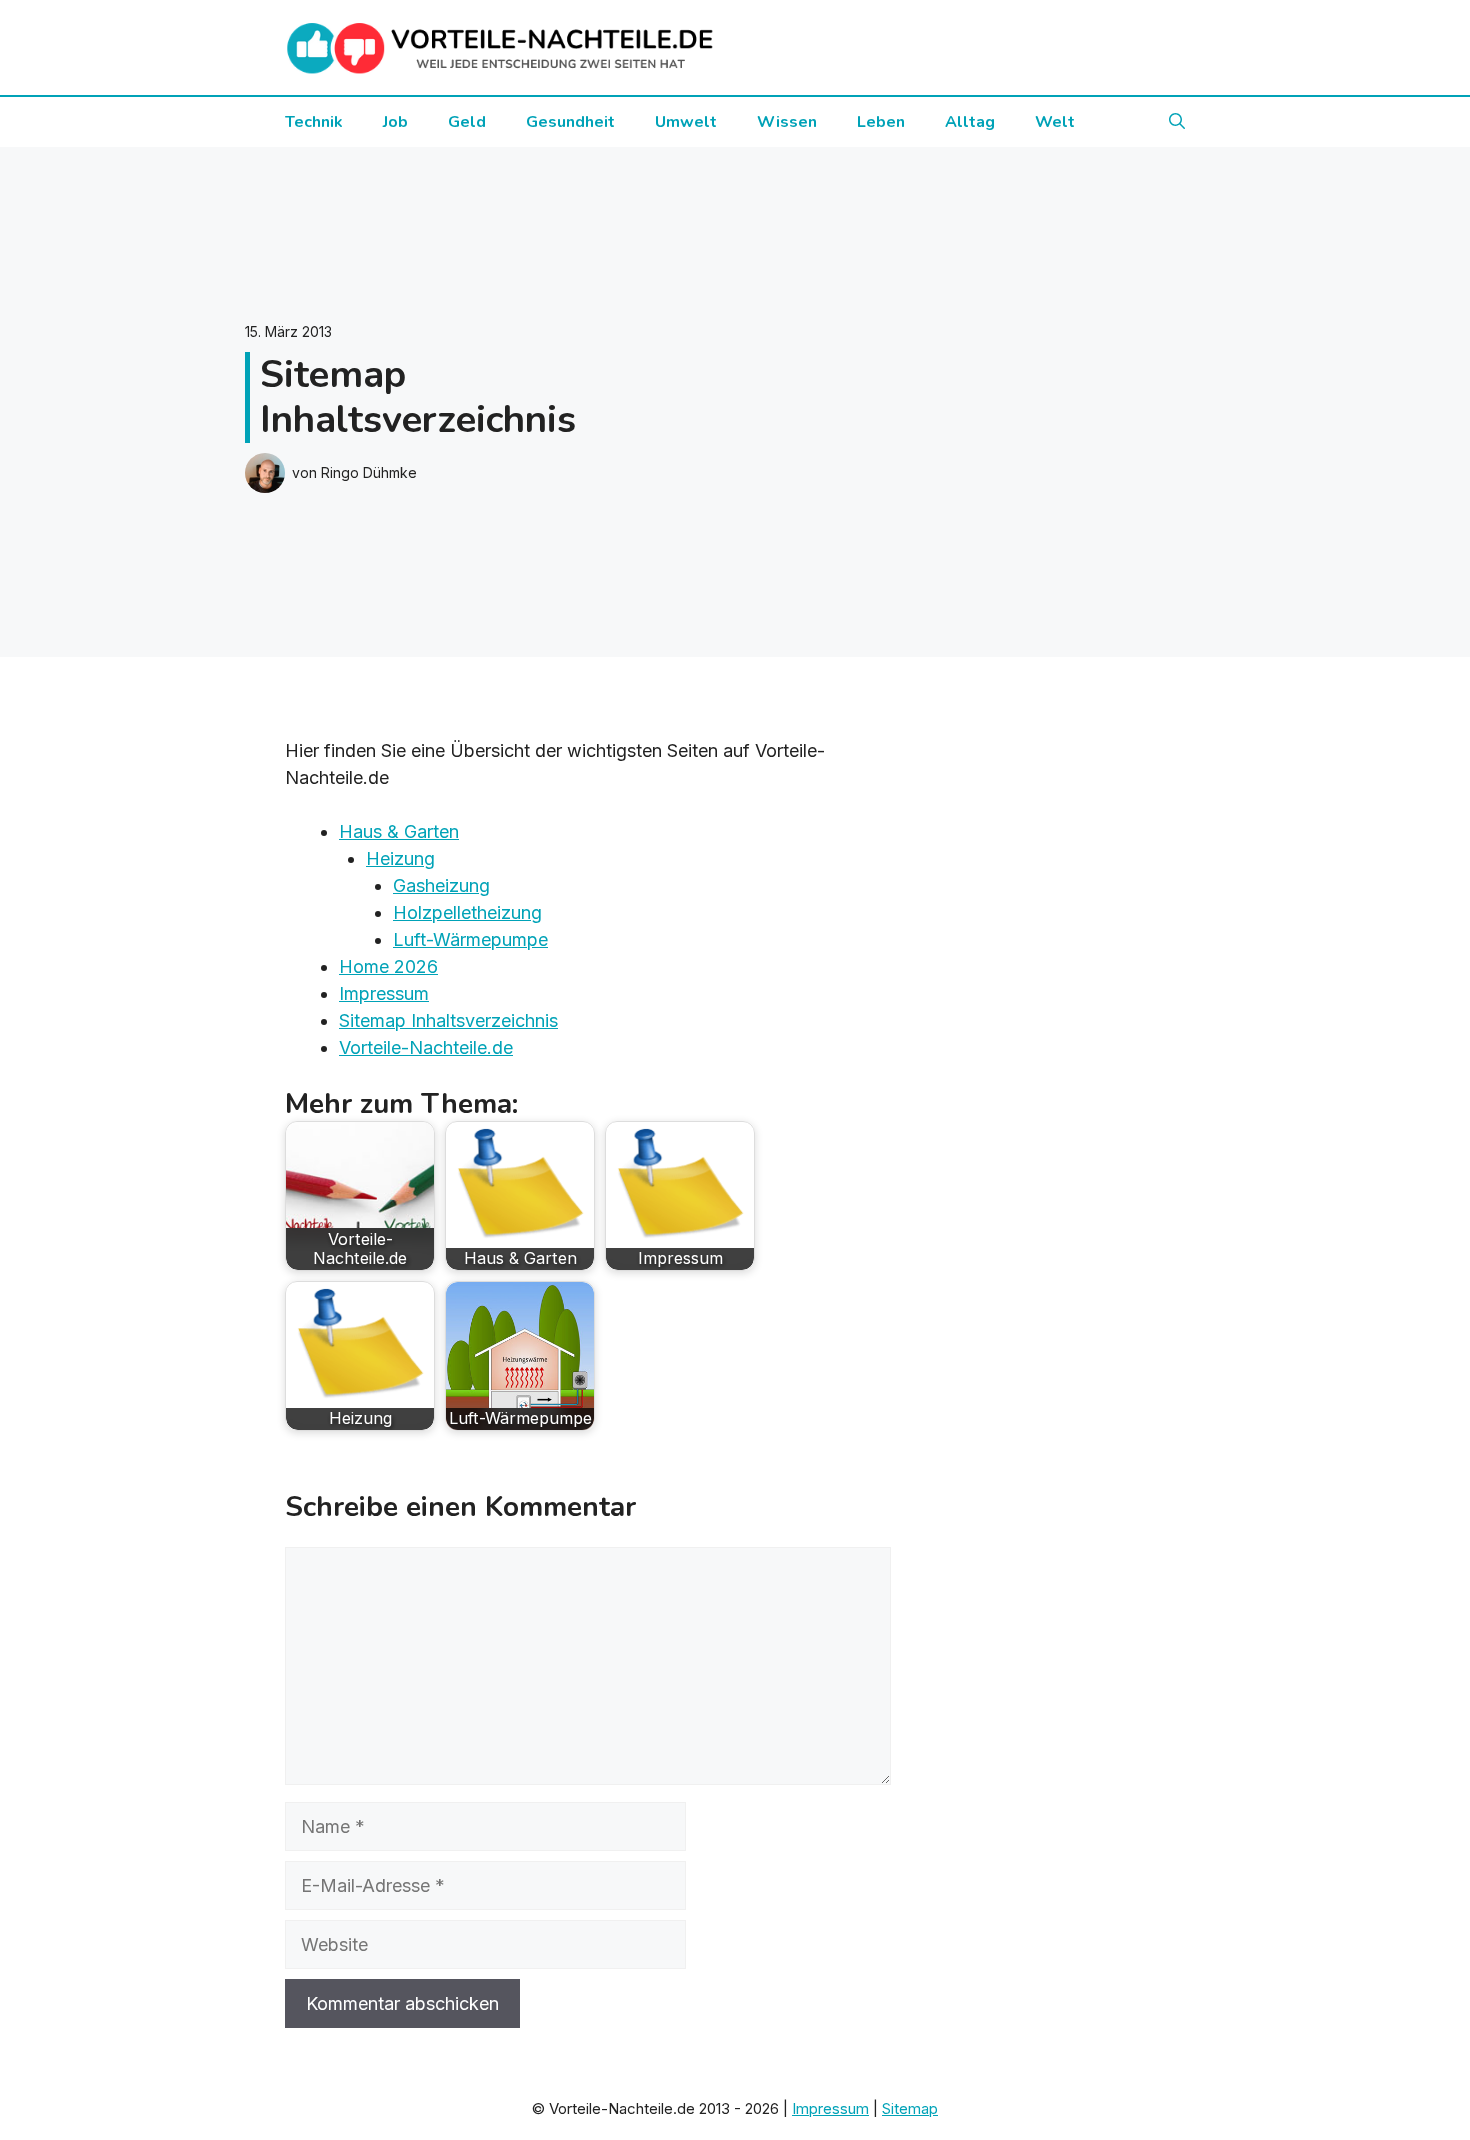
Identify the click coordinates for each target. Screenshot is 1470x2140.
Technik (314, 122)
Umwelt (686, 122)
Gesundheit (570, 122)
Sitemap (910, 2108)
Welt (1055, 122)
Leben (881, 122)
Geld (467, 122)
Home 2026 (388, 966)
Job (395, 122)
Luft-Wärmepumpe (470, 939)
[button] (1177, 122)
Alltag (970, 122)
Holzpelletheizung (467, 912)
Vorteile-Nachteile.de (426, 1047)
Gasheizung (441, 885)
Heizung (400, 858)
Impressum (384, 993)
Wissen (787, 122)
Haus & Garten (399, 831)
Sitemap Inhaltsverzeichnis (448, 1020)
